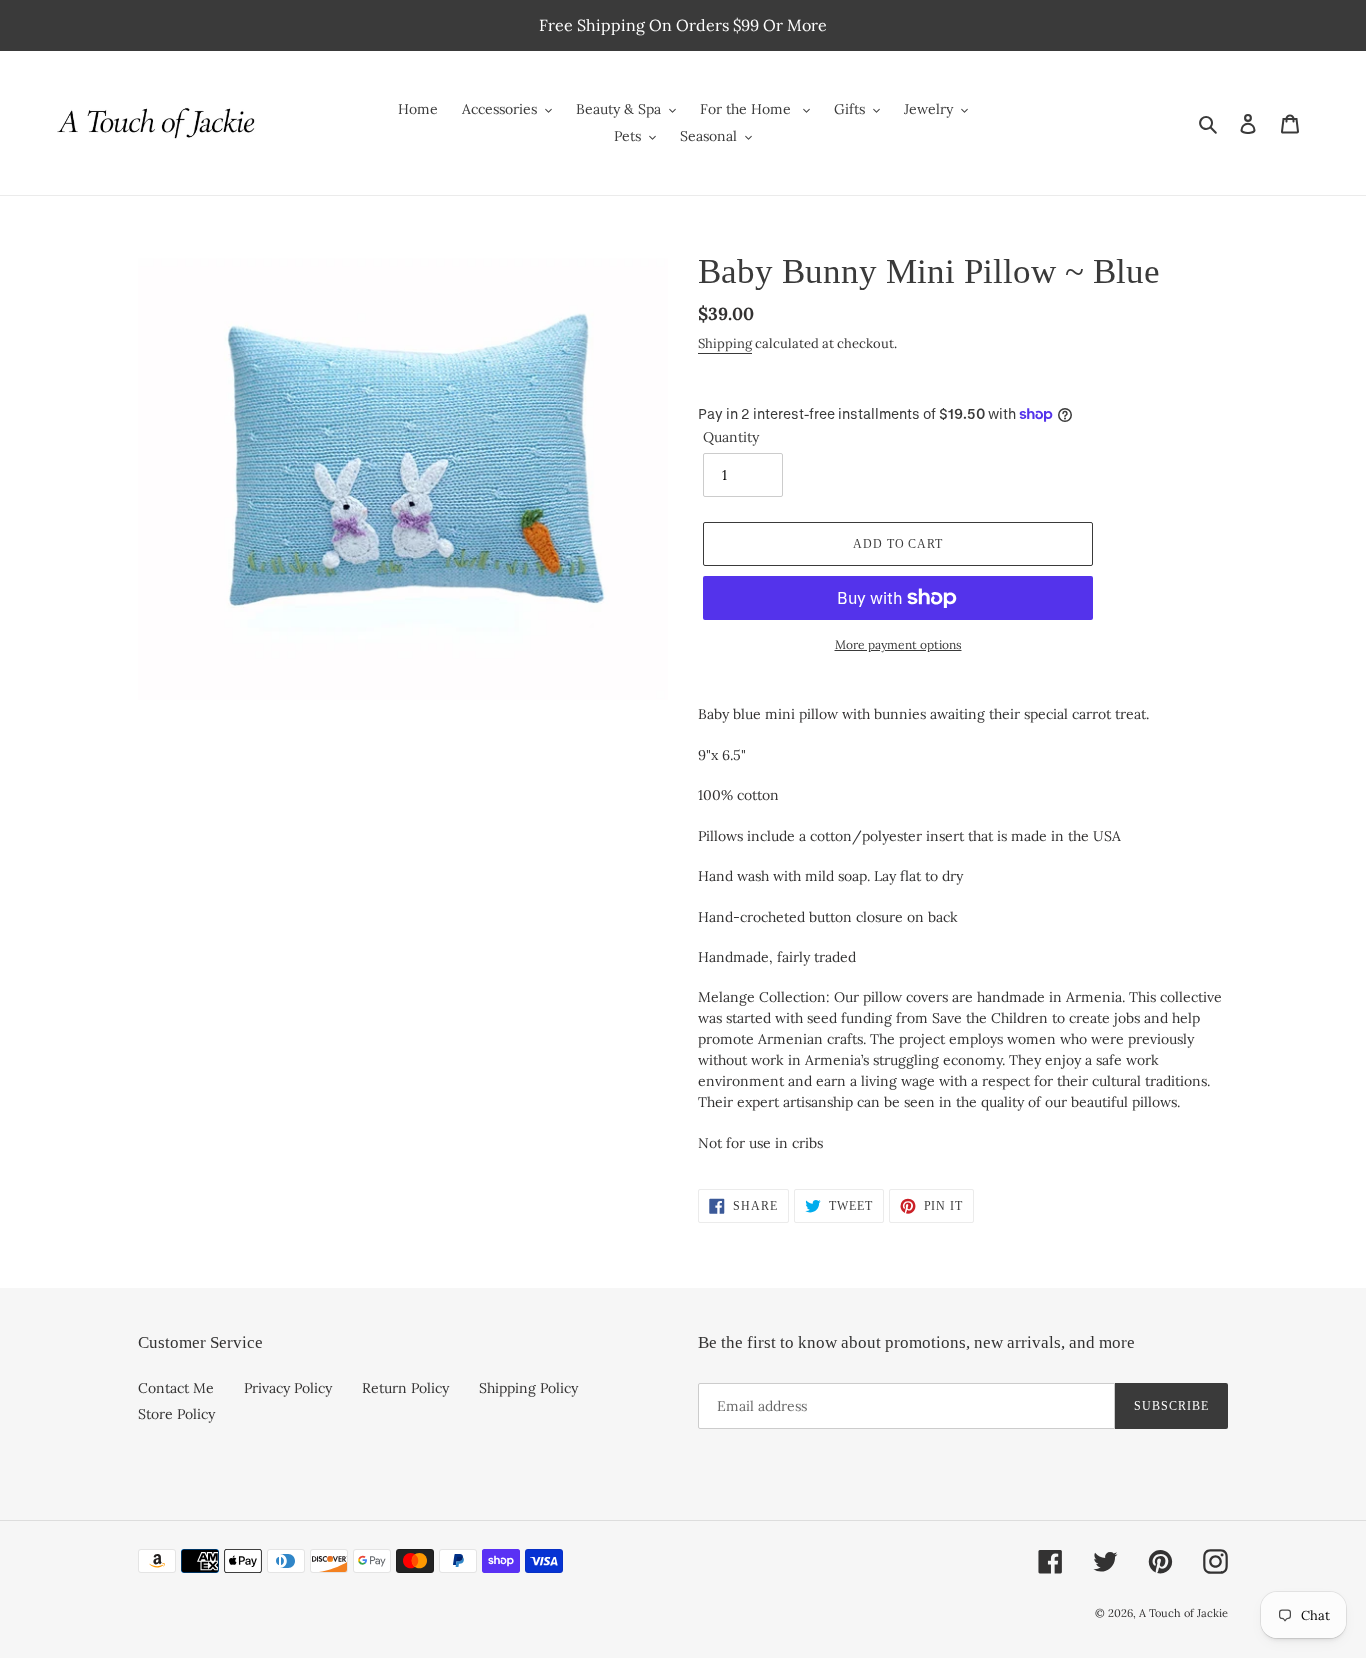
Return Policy (405, 1388)
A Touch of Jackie (1183, 1613)
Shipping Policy (528, 1388)
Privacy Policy (288, 1388)
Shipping (725, 343)
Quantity (731, 437)
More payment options (898, 644)
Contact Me (176, 1388)
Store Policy (176, 1414)
